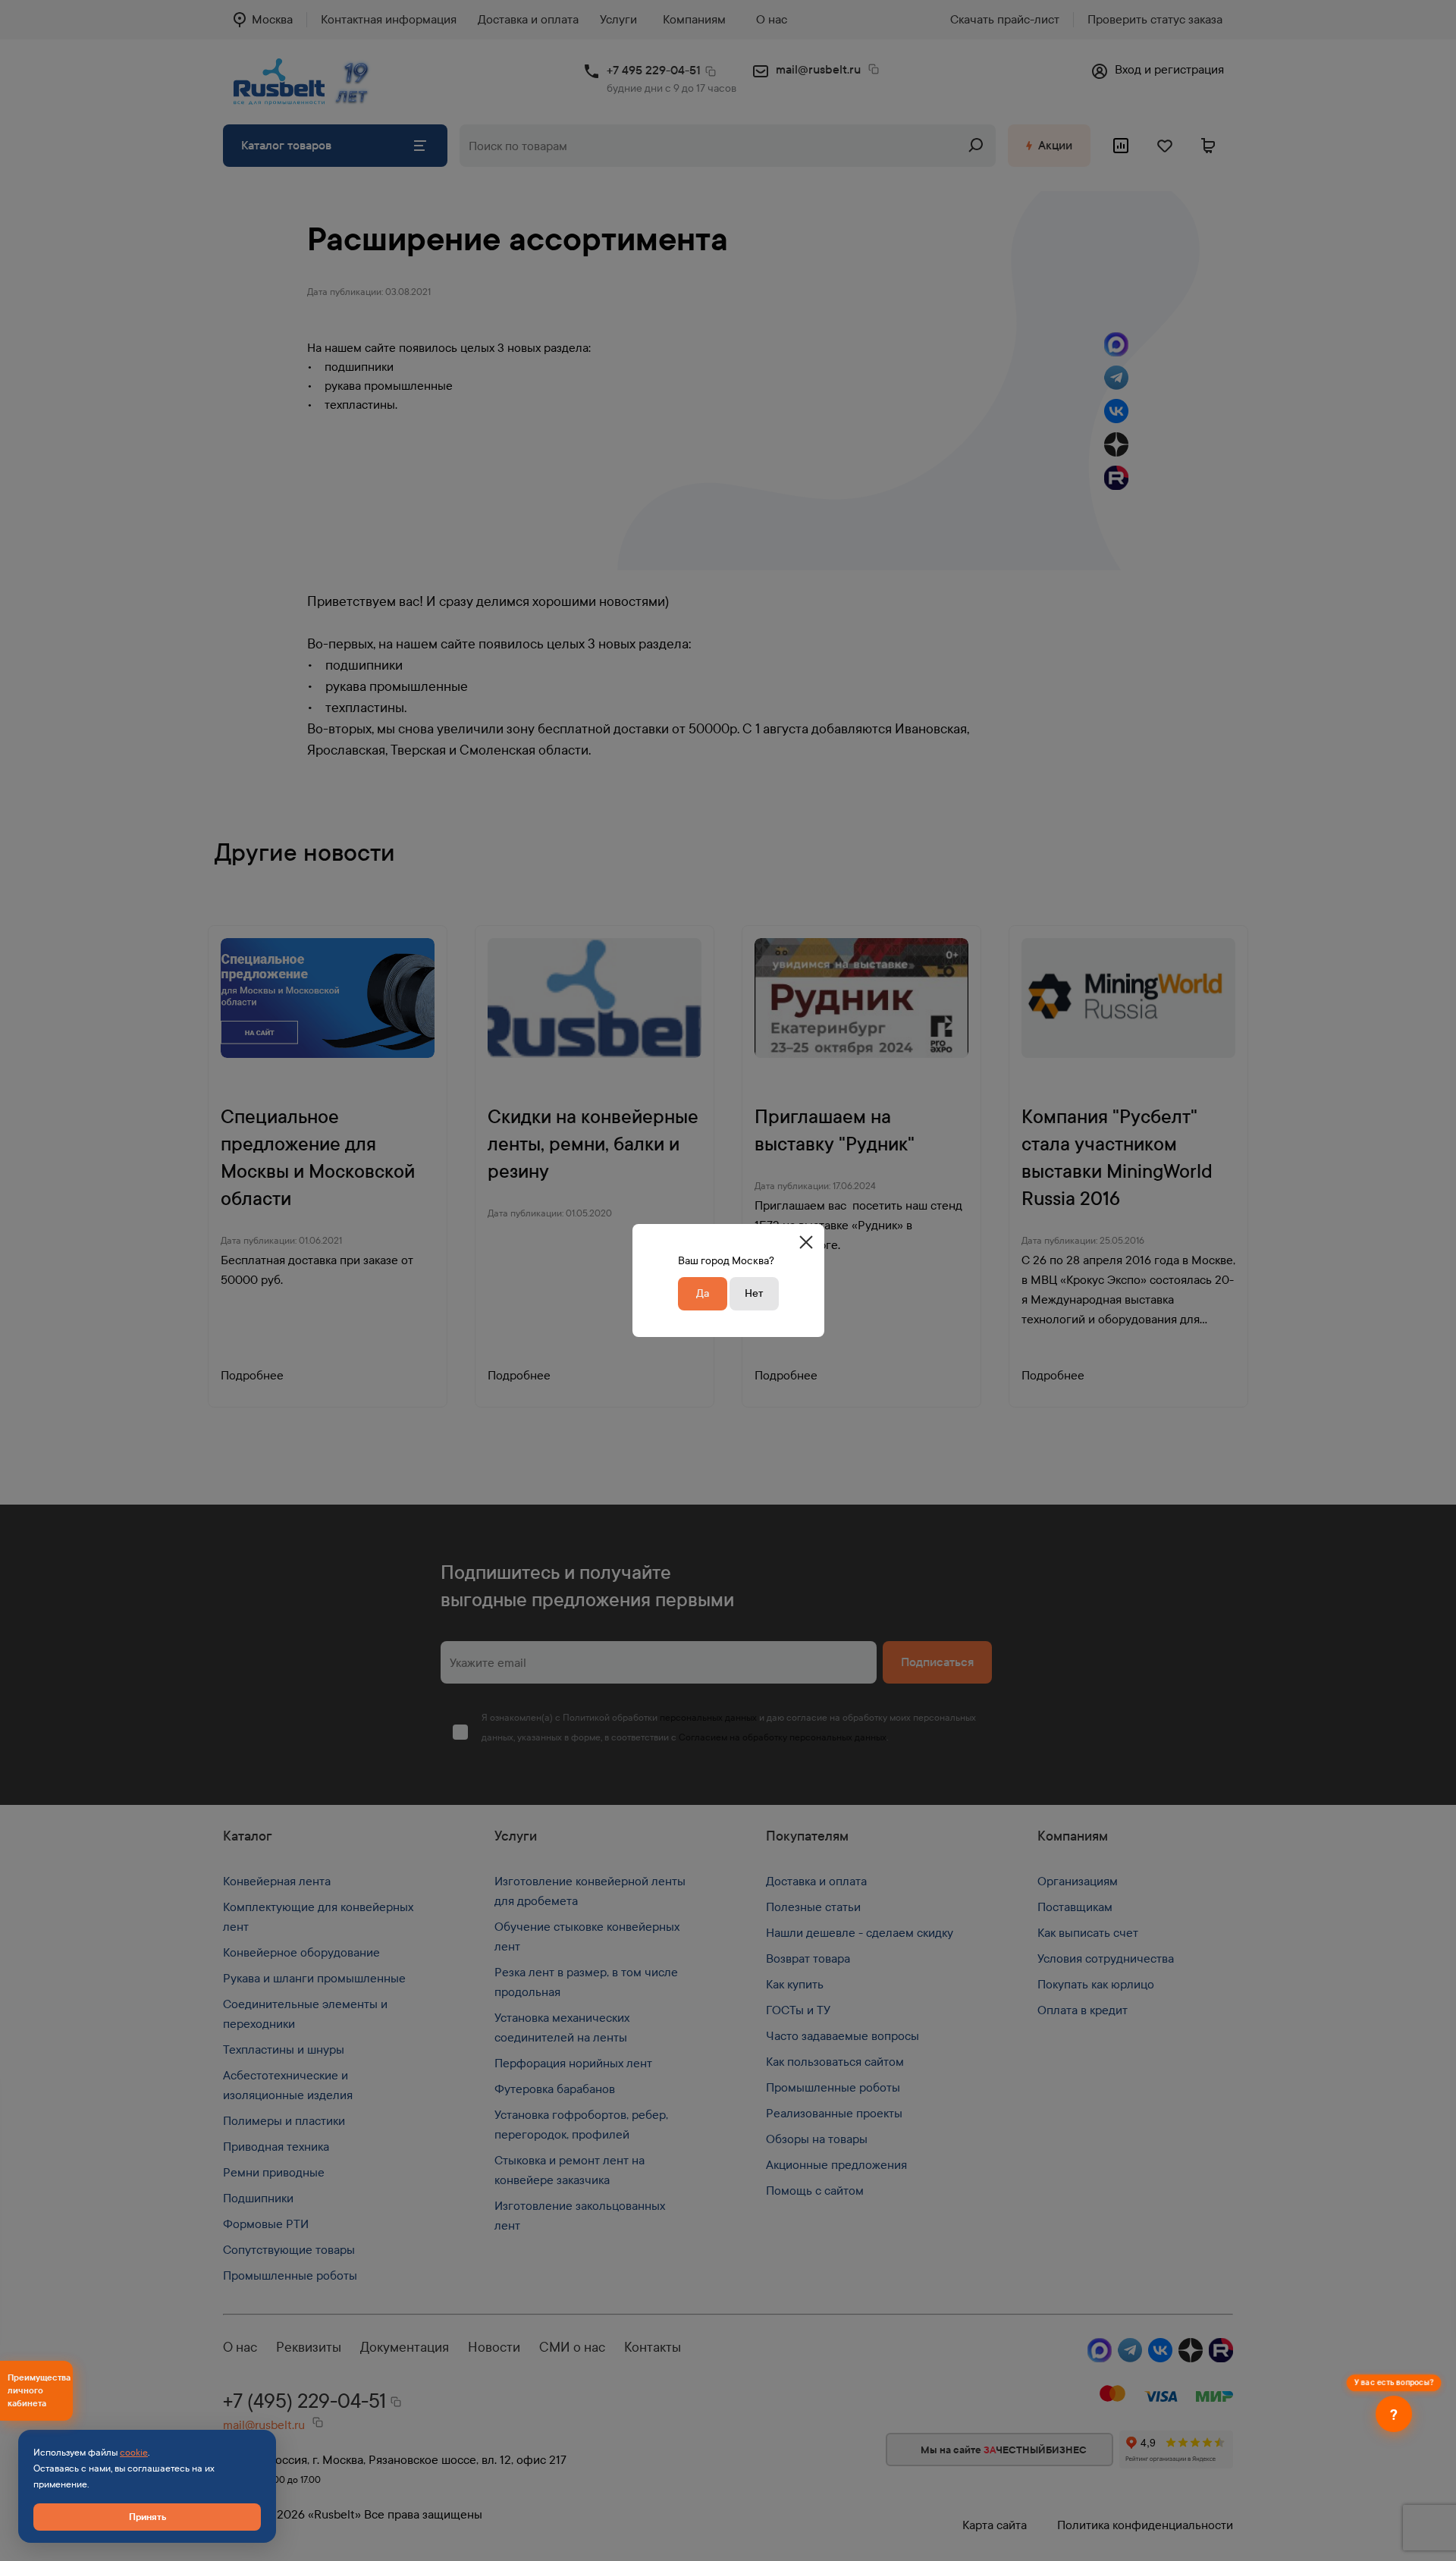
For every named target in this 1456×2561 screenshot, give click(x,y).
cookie (134, 2453)
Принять (147, 2517)
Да (703, 1293)
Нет (754, 1293)
